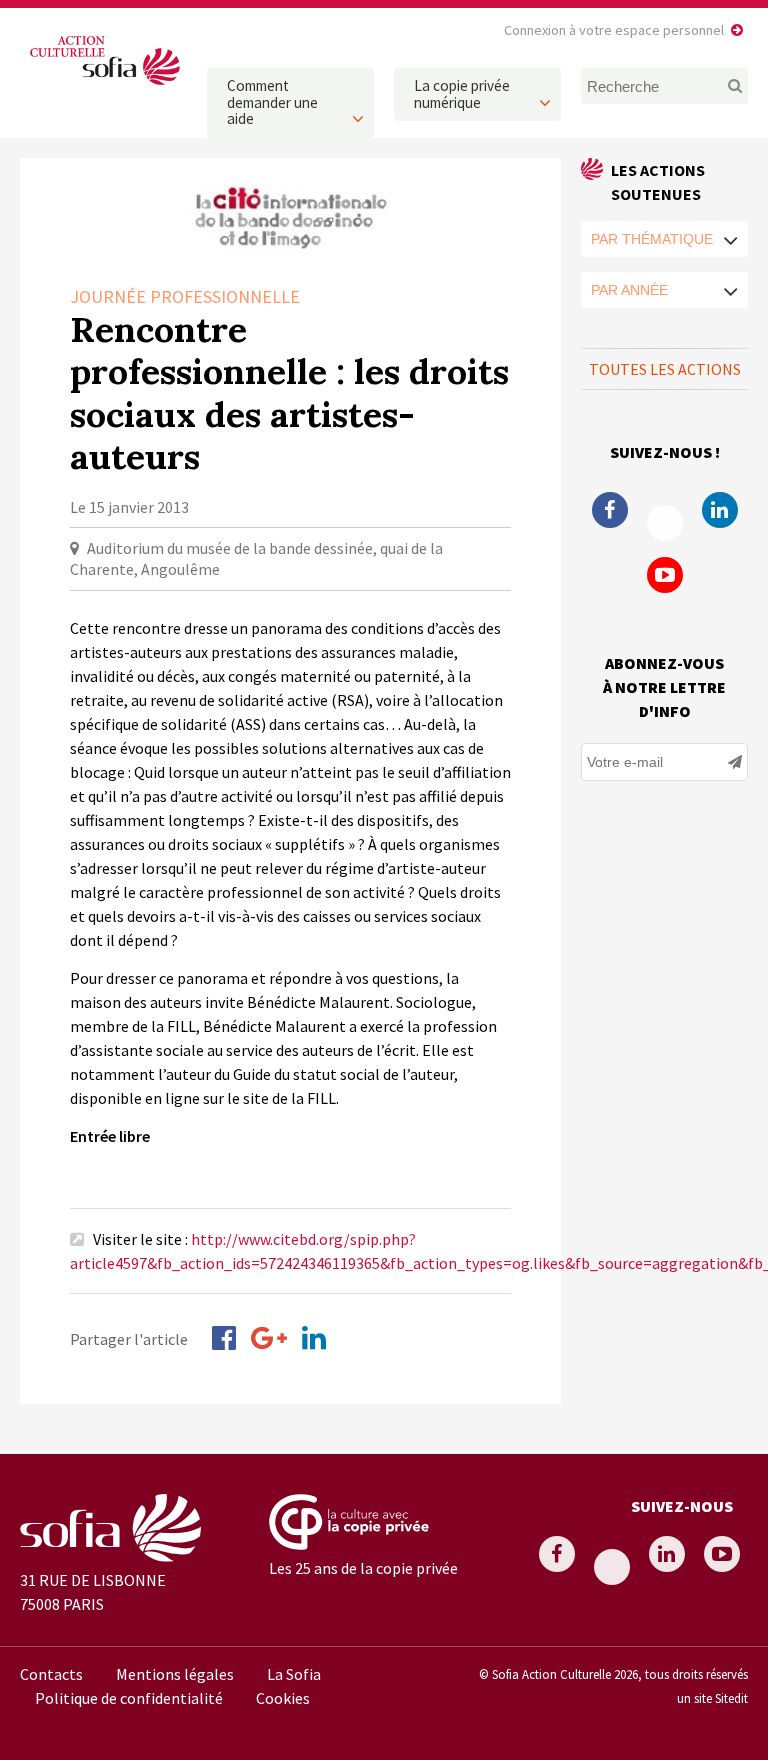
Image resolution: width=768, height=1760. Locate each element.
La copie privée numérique (462, 94)
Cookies (283, 1698)
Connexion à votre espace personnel (614, 30)
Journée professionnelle (185, 296)
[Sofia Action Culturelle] (103, 85)
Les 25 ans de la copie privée (363, 1568)
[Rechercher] (730, 86)
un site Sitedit (712, 1698)
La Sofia (294, 1674)
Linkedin (720, 510)
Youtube (665, 575)
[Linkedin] (314, 1338)
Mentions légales (175, 1674)
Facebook (610, 510)
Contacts (51, 1674)
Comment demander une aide (272, 102)
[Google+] (269, 1338)
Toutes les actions (665, 369)
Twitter (665, 523)
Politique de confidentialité (129, 1698)
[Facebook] (224, 1338)
